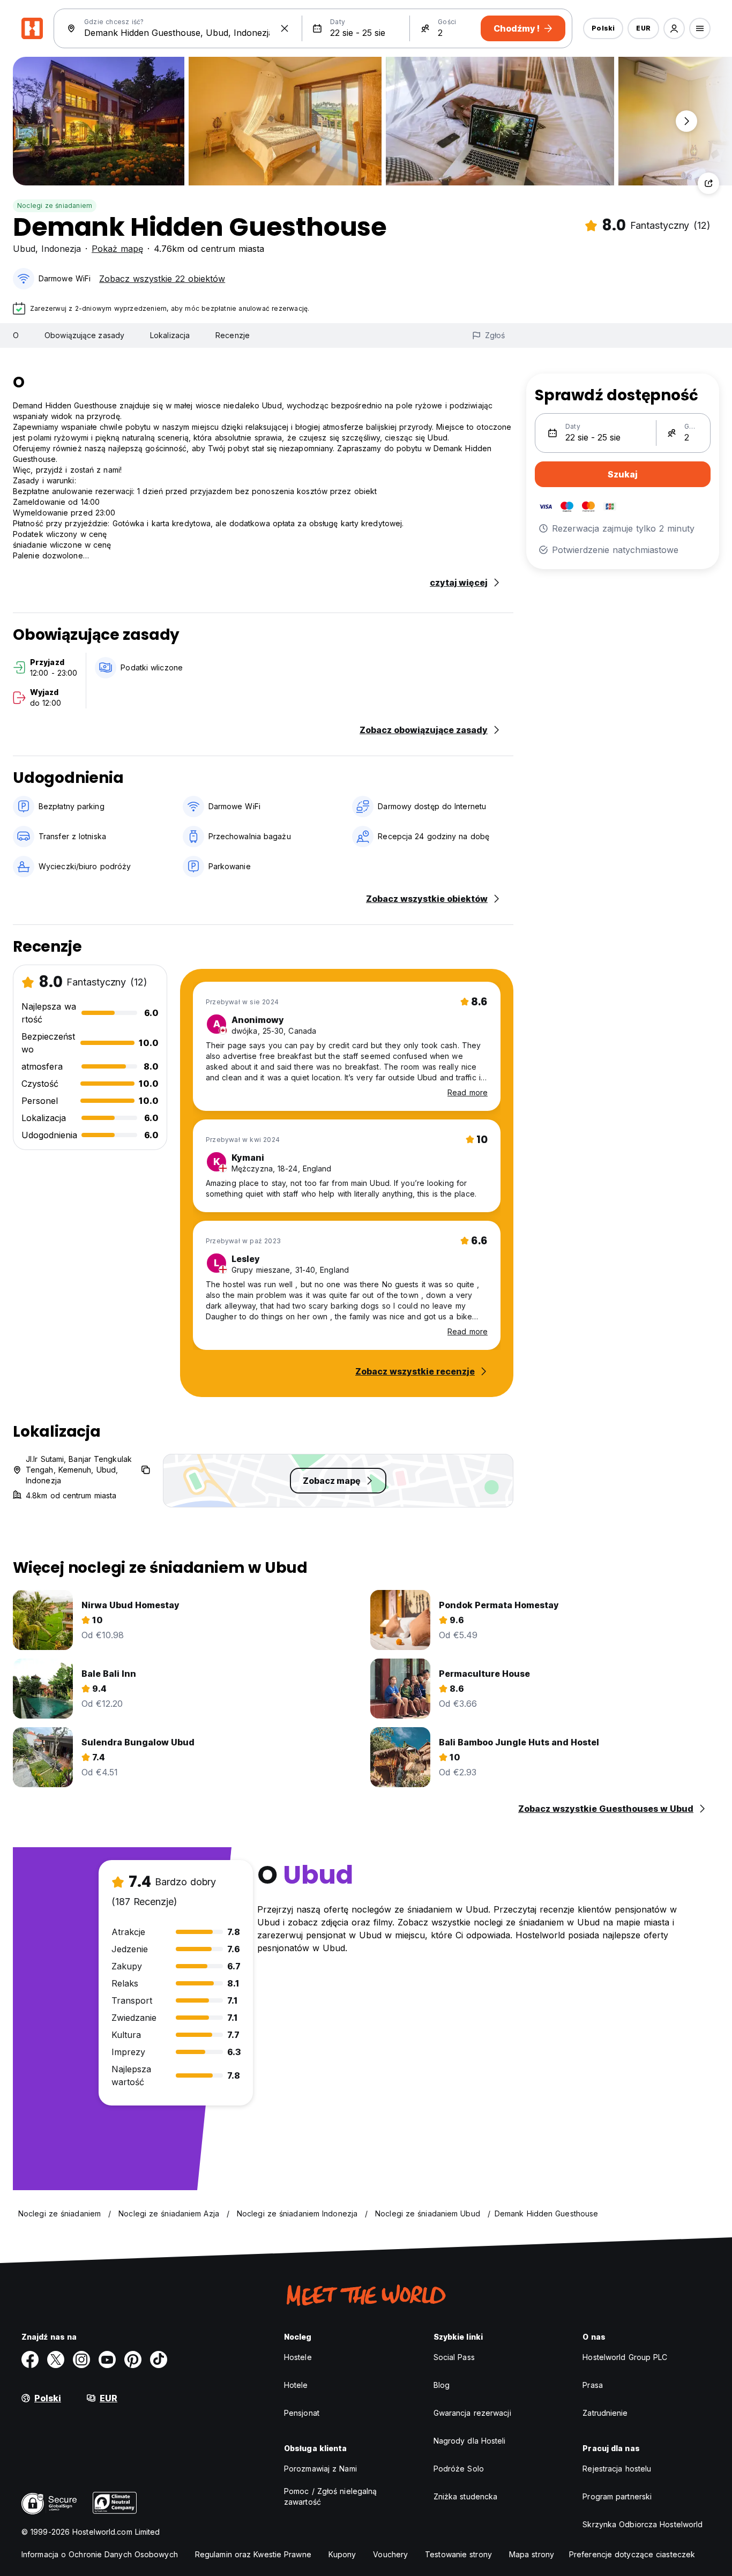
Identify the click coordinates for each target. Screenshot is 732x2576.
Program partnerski (617, 2496)
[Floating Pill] (686, 121)
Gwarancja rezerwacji (472, 2413)
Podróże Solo (459, 2469)
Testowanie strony (458, 2554)
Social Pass (454, 2357)
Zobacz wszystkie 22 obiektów (162, 279)
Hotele (296, 2385)
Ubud (24, 249)
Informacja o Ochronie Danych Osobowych (100, 2554)
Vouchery (390, 2554)
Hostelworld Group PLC (625, 2357)
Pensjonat (302, 2413)
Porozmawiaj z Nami (320, 2469)
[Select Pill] (674, 28)
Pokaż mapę (117, 249)
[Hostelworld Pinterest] (133, 2360)
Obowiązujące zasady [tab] (84, 335)
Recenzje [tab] (233, 335)
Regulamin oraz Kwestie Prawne (253, 2554)
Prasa (593, 2385)
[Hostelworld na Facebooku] (30, 2360)
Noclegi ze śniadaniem (55, 206)
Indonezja (61, 249)
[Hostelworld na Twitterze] (56, 2360)
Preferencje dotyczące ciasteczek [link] (632, 2554)
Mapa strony (532, 2554)
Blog (442, 2385)
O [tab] (16, 335)
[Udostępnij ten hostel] (708, 183)
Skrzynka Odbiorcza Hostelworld (643, 2524)
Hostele (298, 2357)
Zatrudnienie (605, 2413)
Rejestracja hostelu (617, 2469)
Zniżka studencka (466, 2496)
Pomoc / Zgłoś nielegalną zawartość (330, 2496)
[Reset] (285, 28)
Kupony (342, 2554)
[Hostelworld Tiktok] (159, 2360)
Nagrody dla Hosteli (470, 2441)
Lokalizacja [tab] (170, 335)
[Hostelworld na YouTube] (107, 2360)
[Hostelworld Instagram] (81, 2360)
